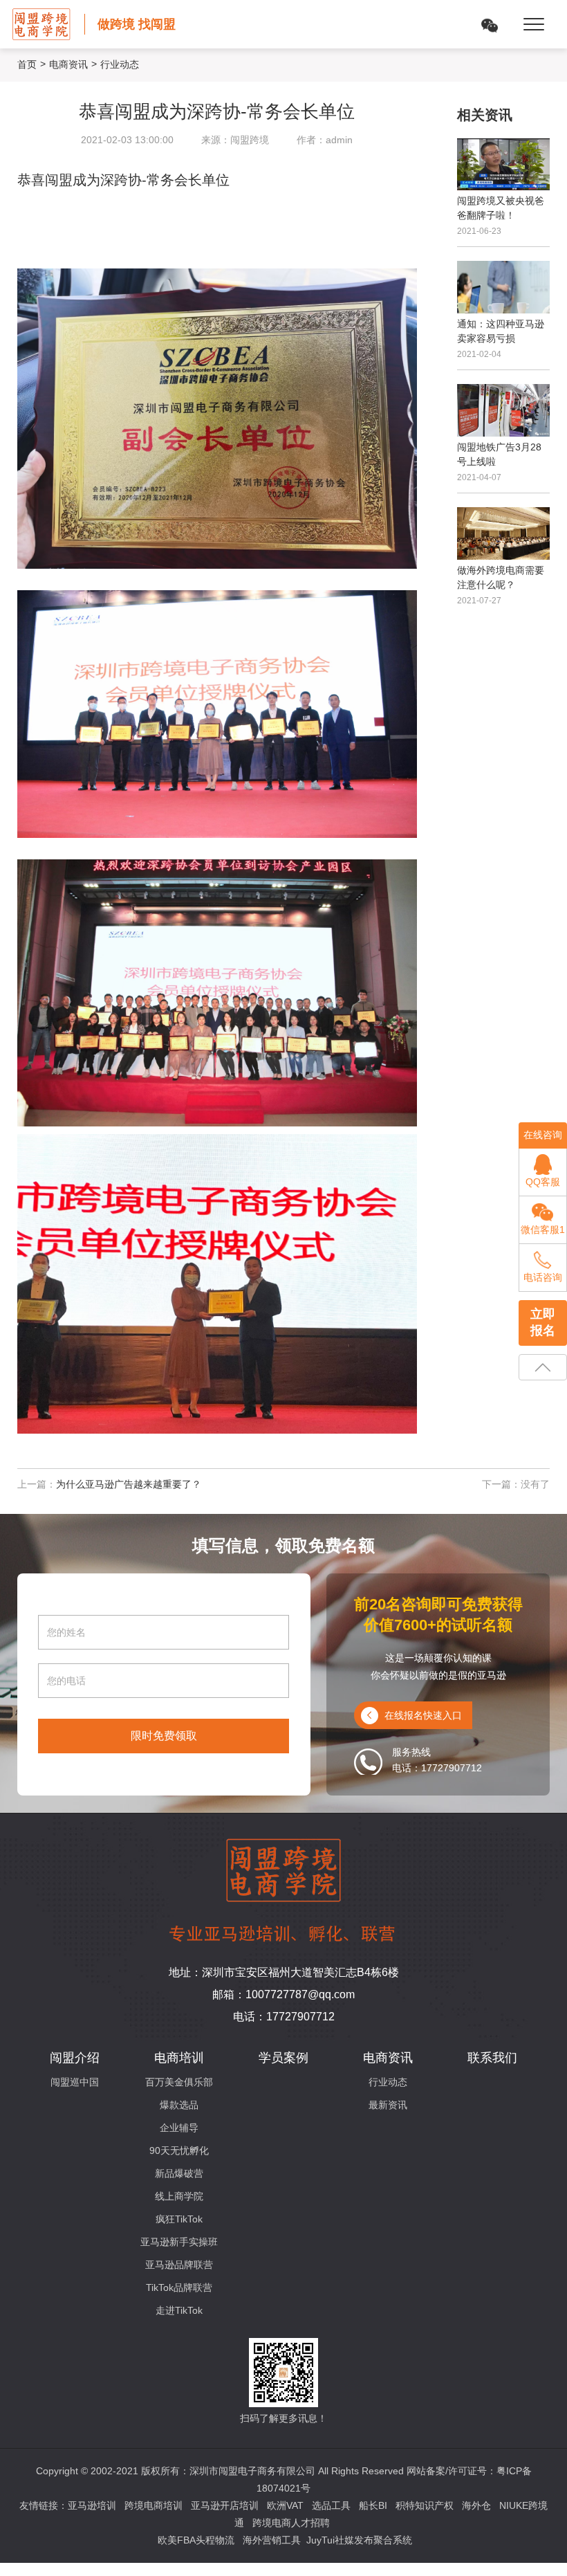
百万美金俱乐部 (179, 2082)
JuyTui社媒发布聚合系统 (359, 2540)
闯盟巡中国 (75, 2082)
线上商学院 (179, 2196)
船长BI (373, 2505)
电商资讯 (68, 64)
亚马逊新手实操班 (179, 2242)
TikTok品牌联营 (179, 2287)
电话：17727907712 (284, 2017)
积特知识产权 (425, 2505)
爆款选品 (179, 2105)
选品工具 (331, 2505)
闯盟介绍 (75, 2058)
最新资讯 (388, 2105)
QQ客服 (543, 1182)
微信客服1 (543, 1230)
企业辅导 (179, 2128)
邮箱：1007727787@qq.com (283, 1994)
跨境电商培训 (154, 2505)
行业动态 (388, 2082)
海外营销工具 (272, 2540)
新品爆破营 (179, 2173)
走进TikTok (179, 2310)
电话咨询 (543, 1277)
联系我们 (492, 2058)
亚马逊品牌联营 (179, 2265)
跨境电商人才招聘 (291, 2523)
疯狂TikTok (179, 2219)
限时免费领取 (164, 1736)
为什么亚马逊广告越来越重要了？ (129, 1484)
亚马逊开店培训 (225, 2505)
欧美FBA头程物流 (196, 2540)
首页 (27, 64)
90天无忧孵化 (179, 2150)
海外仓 (476, 2505)
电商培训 (179, 2058)
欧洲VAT (285, 2505)
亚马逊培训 (92, 2505)
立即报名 (543, 1322)
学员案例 (283, 2058)
